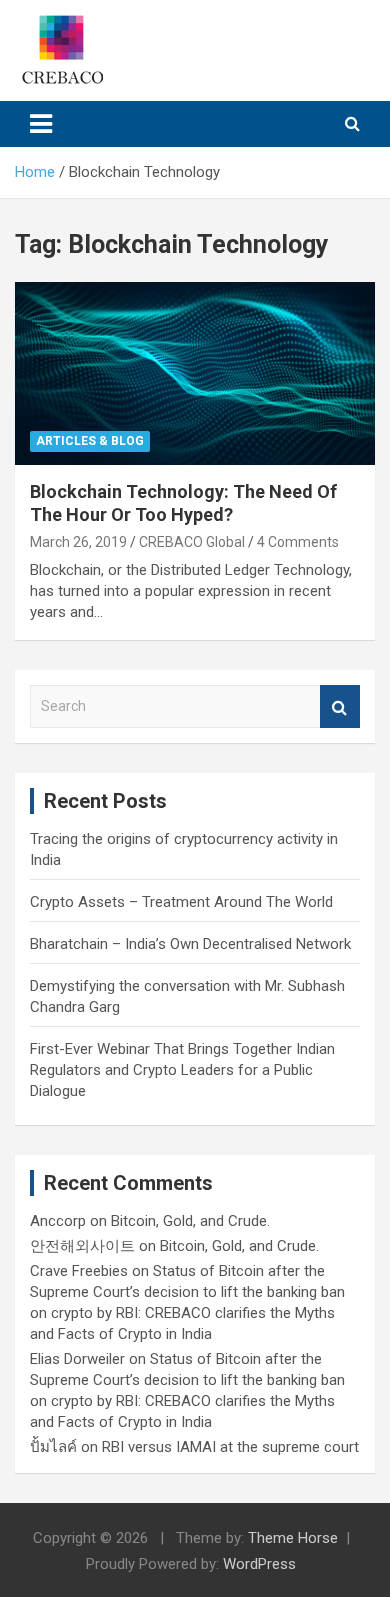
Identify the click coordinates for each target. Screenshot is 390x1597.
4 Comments (298, 542)
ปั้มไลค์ (53, 1447)
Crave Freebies (79, 1271)
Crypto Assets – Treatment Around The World (181, 902)
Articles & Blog (90, 441)
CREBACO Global (192, 542)
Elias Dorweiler (77, 1359)
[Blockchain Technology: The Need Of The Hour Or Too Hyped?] (195, 373)
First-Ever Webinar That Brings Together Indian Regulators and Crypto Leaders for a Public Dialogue (182, 1070)
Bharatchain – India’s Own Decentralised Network (190, 944)
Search (340, 706)
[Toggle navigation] (41, 124)
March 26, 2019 (78, 542)
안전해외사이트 (82, 1246)
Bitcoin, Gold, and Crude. (190, 1221)
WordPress (259, 1564)
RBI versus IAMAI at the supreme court (230, 1447)
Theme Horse (293, 1538)
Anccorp (58, 1221)
